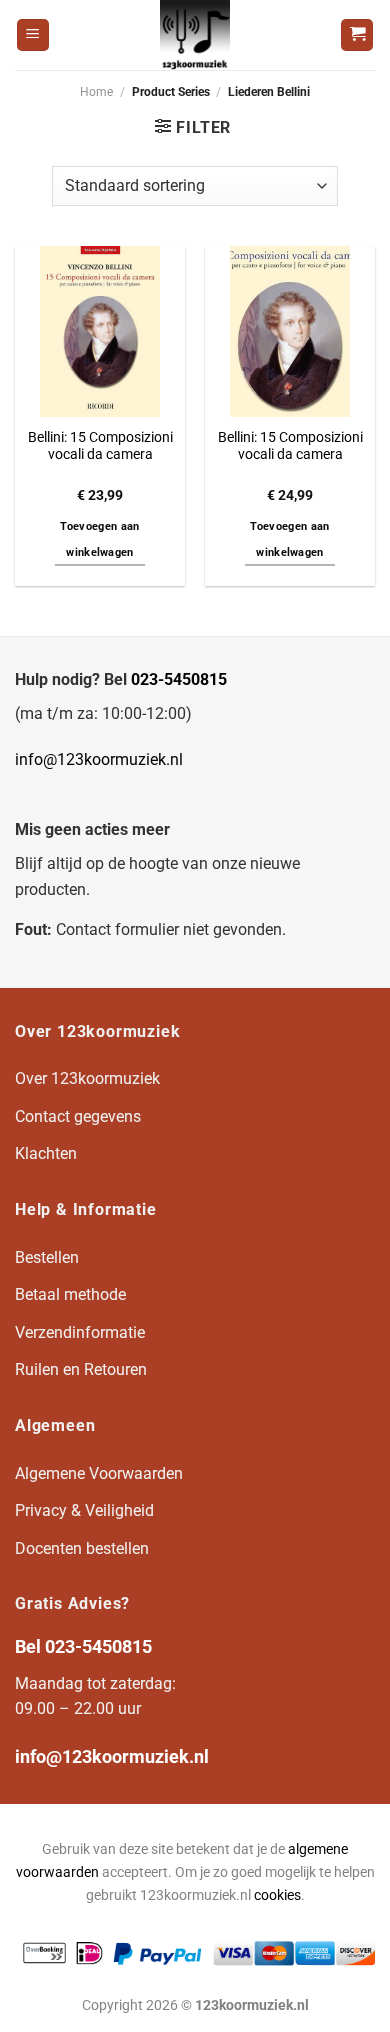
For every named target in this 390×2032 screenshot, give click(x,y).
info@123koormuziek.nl (99, 759)
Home (96, 92)
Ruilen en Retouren (81, 1369)
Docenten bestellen (82, 1548)
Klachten (46, 1153)
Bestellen (47, 1257)
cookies (277, 1895)
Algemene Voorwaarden (99, 1473)
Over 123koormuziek (87, 1078)
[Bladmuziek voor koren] (195, 35)
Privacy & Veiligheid (84, 1510)
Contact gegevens (78, 1116)
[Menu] (33, 35)
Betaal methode (70, 1294)
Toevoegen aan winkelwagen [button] (99, 539)
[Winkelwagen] (357, 35)
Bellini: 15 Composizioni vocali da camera (100, 446)
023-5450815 (179, 679)
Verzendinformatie (80, 1332)
